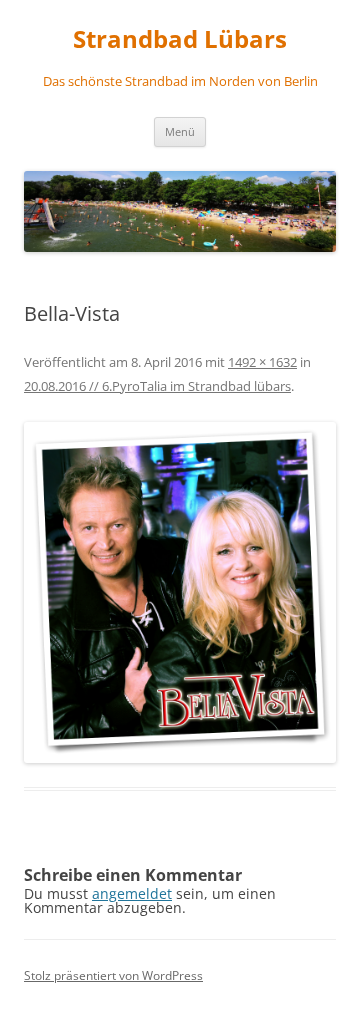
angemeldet (132, 893)
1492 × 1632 (262, 362)
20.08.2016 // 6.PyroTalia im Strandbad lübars (157, 386)
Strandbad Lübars (180, 39)
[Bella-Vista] (180, 592)
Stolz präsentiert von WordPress (113, 975)
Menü (180, 131)
